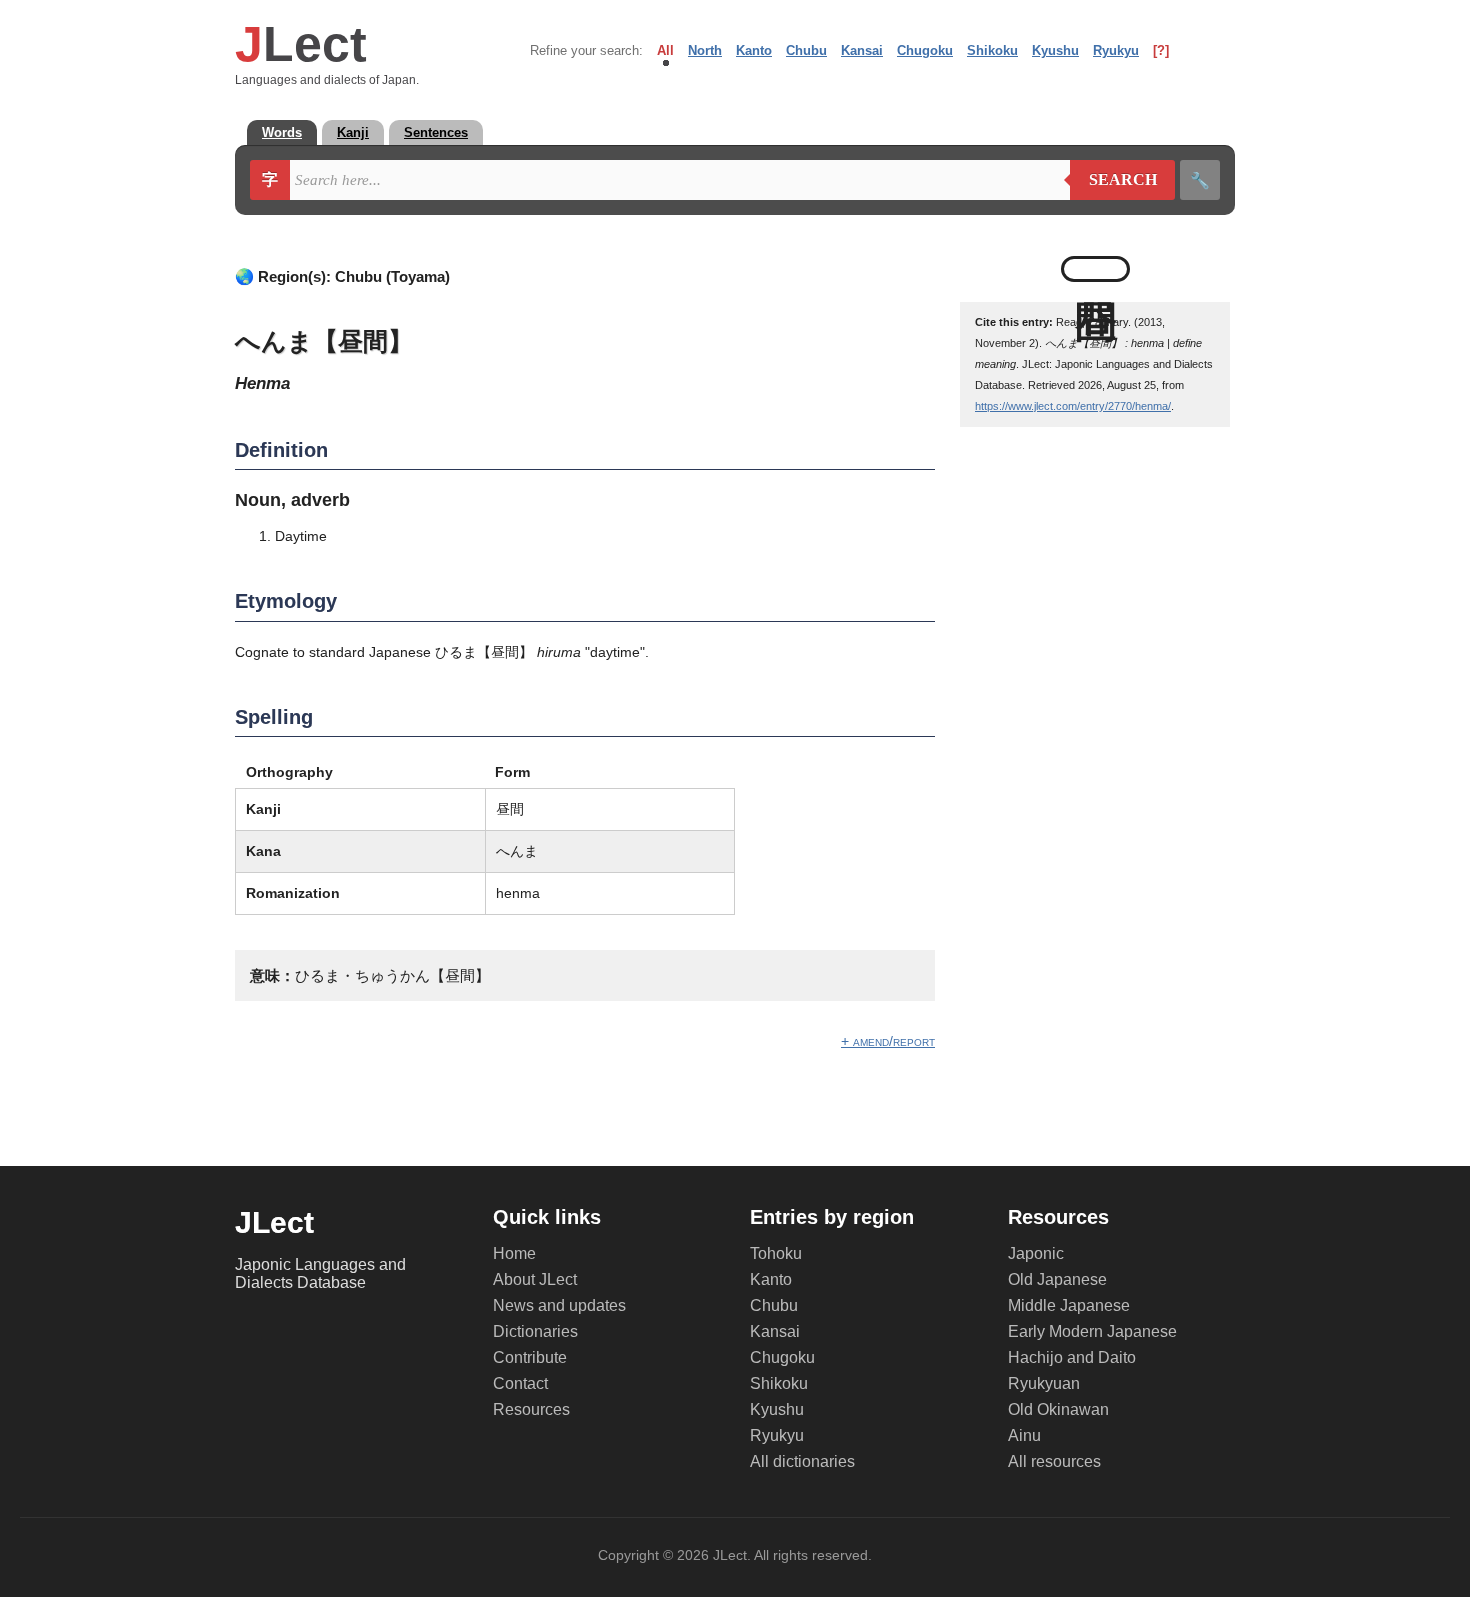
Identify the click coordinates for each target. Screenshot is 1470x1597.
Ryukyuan (1044, 1383)
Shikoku (992, 50)
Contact (520, 1383)
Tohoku (776, 1253)
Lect (301, 44)
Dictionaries (535, 1331)
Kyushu (1055, 50)
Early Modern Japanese (1092, 1331)
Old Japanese (1057, 1279)
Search (1113, 180)
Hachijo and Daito (1072, 1357)
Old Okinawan (1058, 1409)
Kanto (754, 50)
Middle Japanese (1069, 1305)
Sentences (436, 132)
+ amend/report (888, 1041)
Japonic (1036, 1253)
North (705, 50)
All (665, 50)
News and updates (559, 1305)
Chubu (806, 50)
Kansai (862, 50)
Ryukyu (1116, 50)
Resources (531, 1409)
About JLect (535, 1279)
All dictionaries (802, 1461)
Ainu (1024, 1435)
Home (514, 1253)
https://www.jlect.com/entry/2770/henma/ (1073, 406)
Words (282, 132)
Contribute (530, 1357)
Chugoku (925, 50)
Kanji (353, 132)
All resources (1054, 1461)
